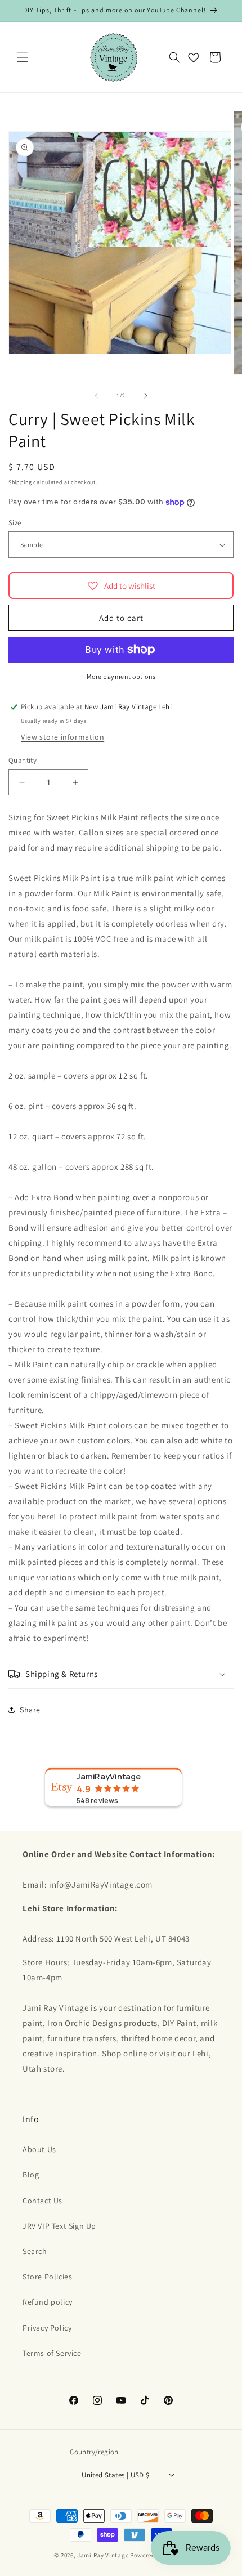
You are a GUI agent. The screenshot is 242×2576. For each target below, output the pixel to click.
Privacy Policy (47, 2328)
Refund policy (48, 2302)
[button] (23, 57)
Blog (31, 2175)
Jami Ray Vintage (103, 2555)
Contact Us (42, 2201)
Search (35, 2251)
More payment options (121, 676)
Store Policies (47, 2277)
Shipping (20, 482)
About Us (39, 2149)
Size (15, 523)
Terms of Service (52, 2353)
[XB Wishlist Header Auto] (194, 57)
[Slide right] (146, 396)
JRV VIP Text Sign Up (59, 2226)
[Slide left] (96, 396)
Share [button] (30, 1710)
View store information (62, 737)
